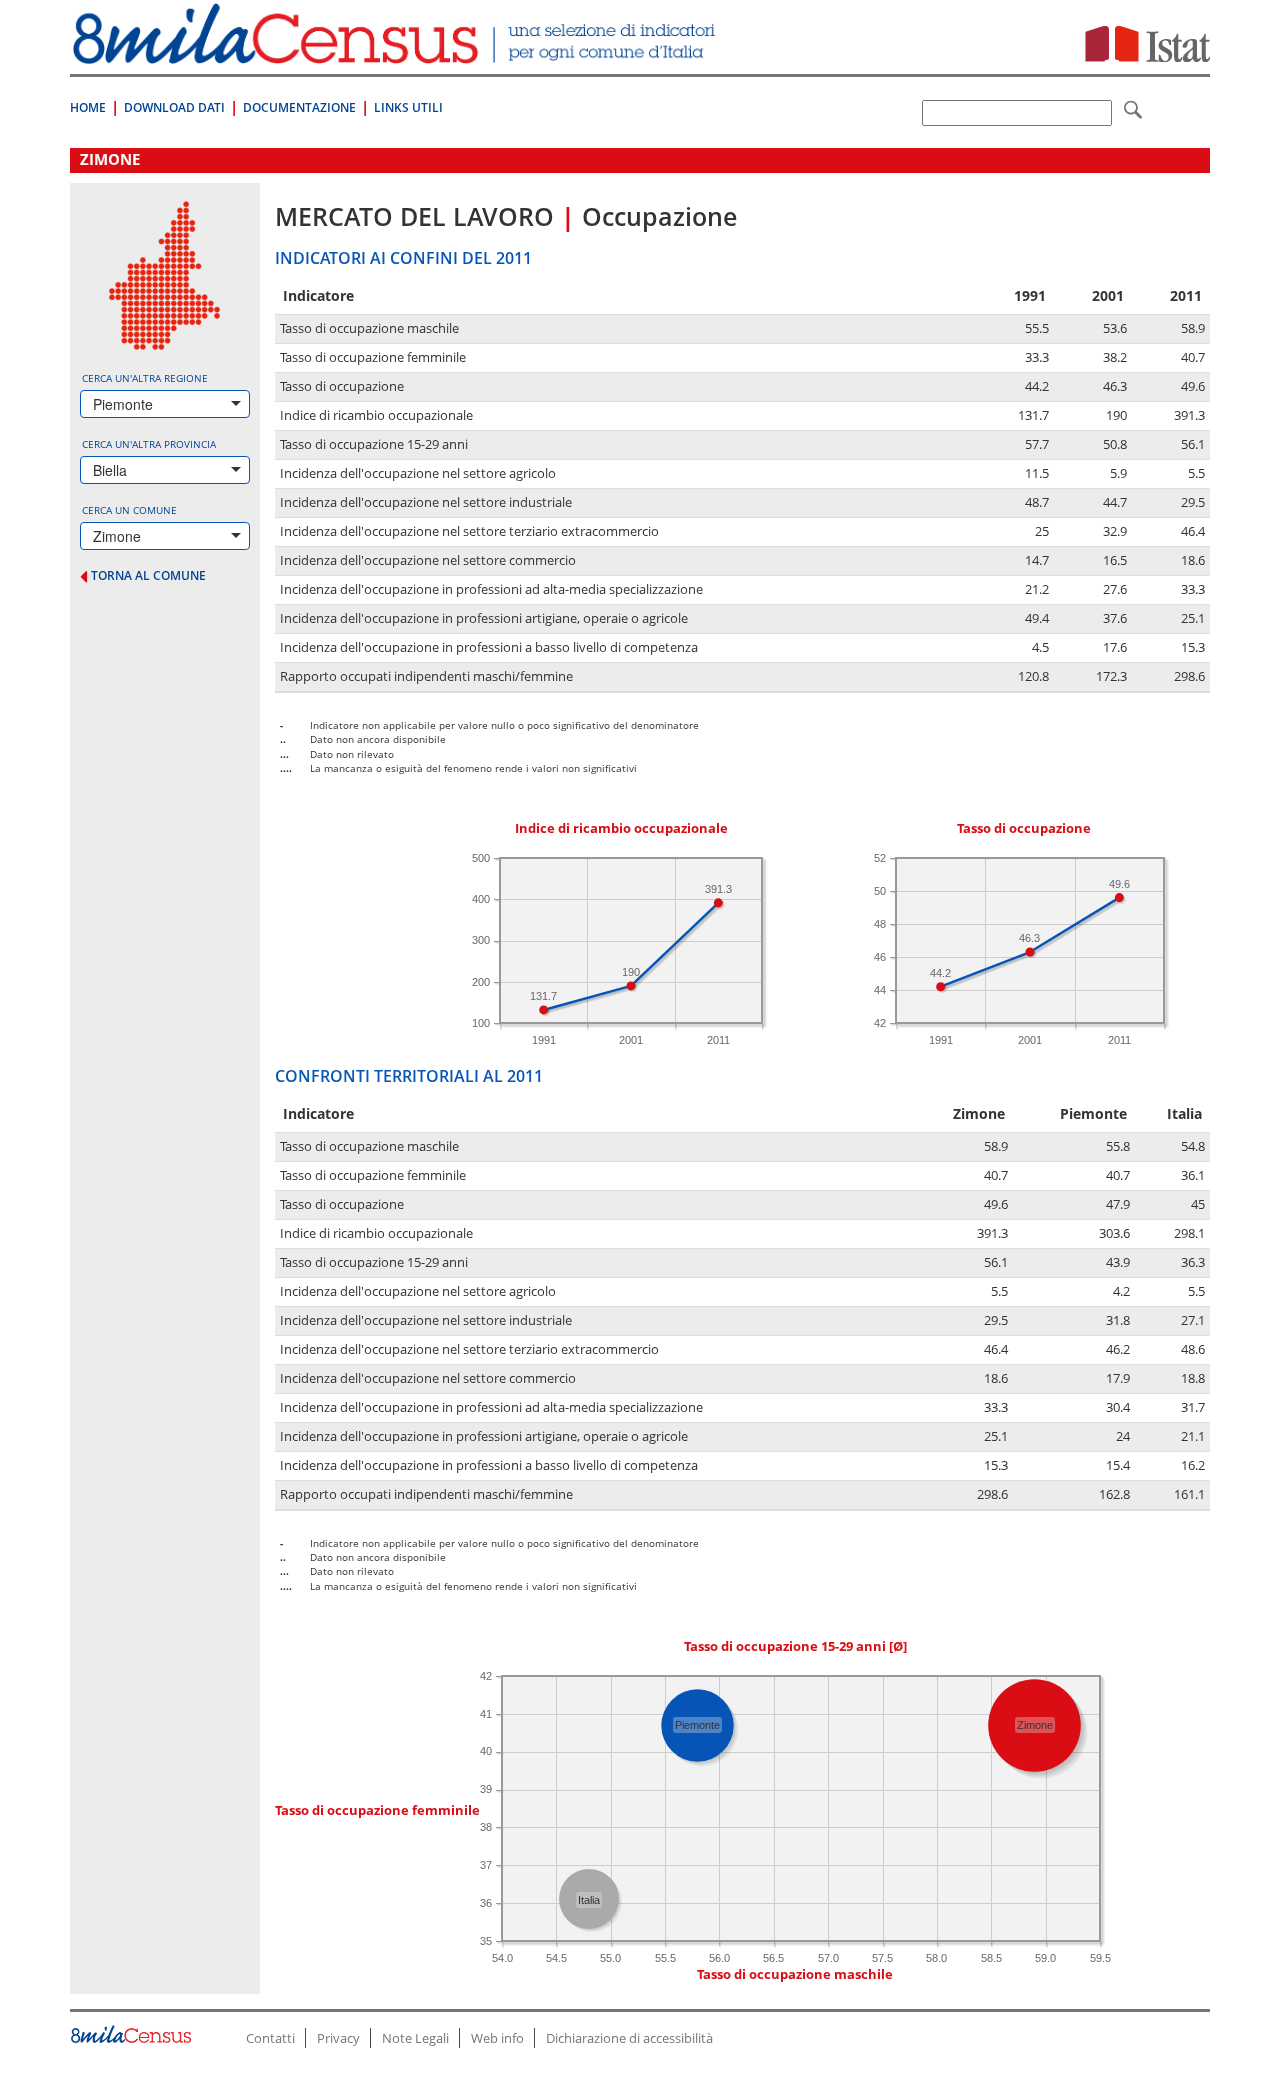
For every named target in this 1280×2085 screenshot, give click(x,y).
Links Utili (408, 107)
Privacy (338, 2038)
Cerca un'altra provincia (149, 444)
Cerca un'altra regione (145, 378)
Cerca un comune (129, 510)
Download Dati (174, 107)
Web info (497, 2038)
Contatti (270, 2038)
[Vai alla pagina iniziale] (396, 53)
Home (88, 107)
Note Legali (415, 2038)
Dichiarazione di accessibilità (629, 2038)
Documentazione (299, 107)
